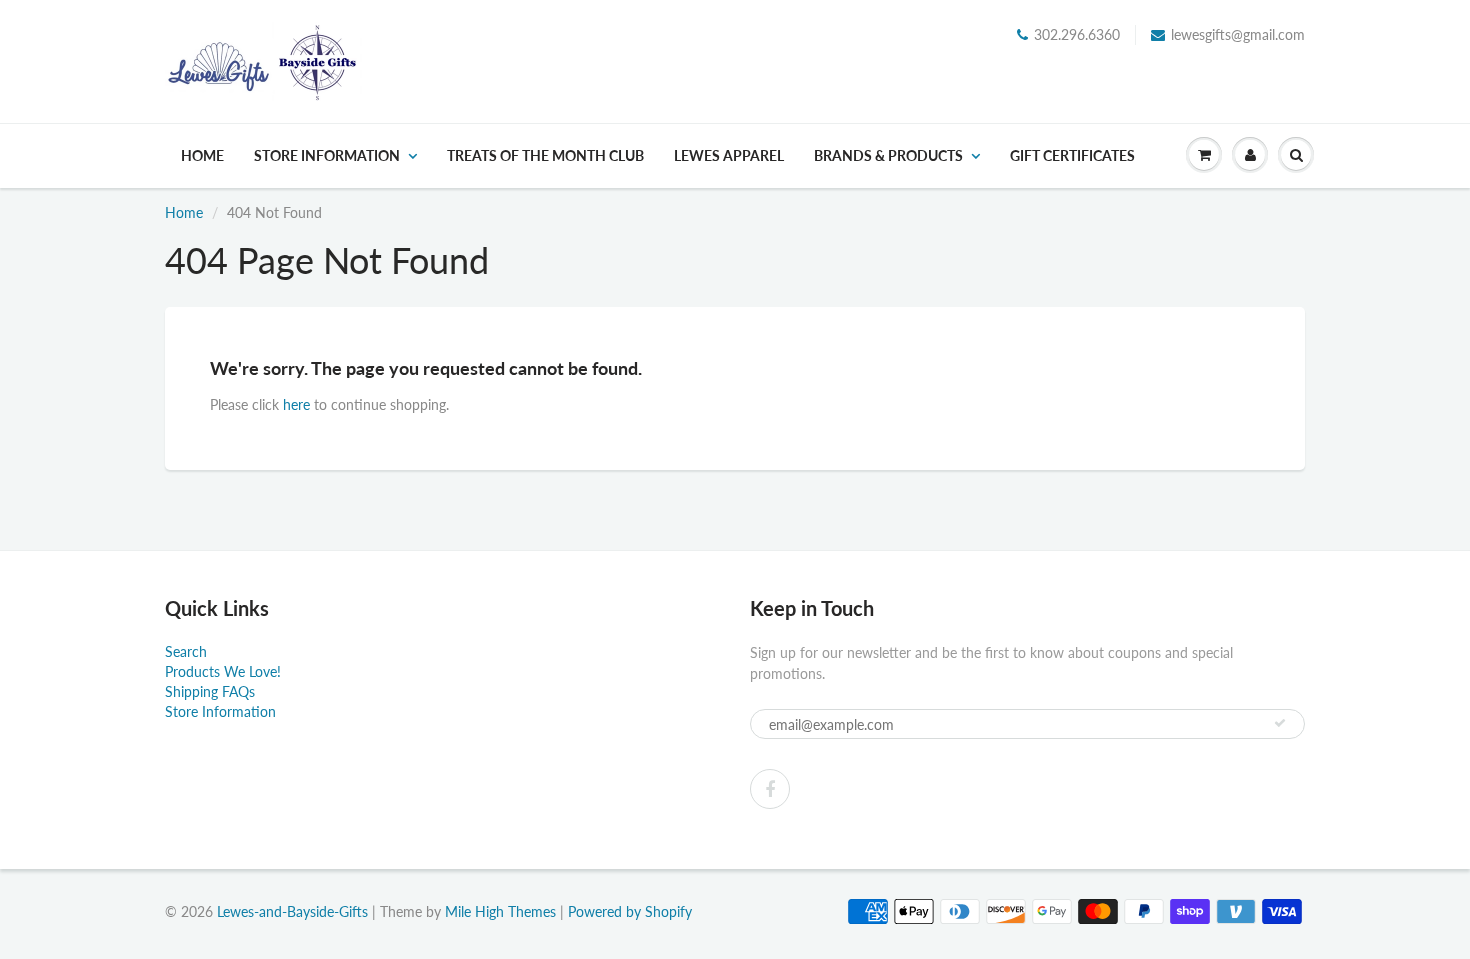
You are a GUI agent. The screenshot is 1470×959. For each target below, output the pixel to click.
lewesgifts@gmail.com (1238, 34)
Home (202, 155)
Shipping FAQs (210, 691)
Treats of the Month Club (545, 155)
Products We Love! (223, 671)
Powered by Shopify (630, 911)
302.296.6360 (1077, 34)
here (296, 404)
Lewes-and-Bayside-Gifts (292, 911)
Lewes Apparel (729, 155)
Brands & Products (888, 155)
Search (186, 651)
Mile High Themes (500, 911)
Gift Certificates (1072, 155)
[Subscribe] (1280, 723)
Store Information (327, 155)
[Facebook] (770, 789)
